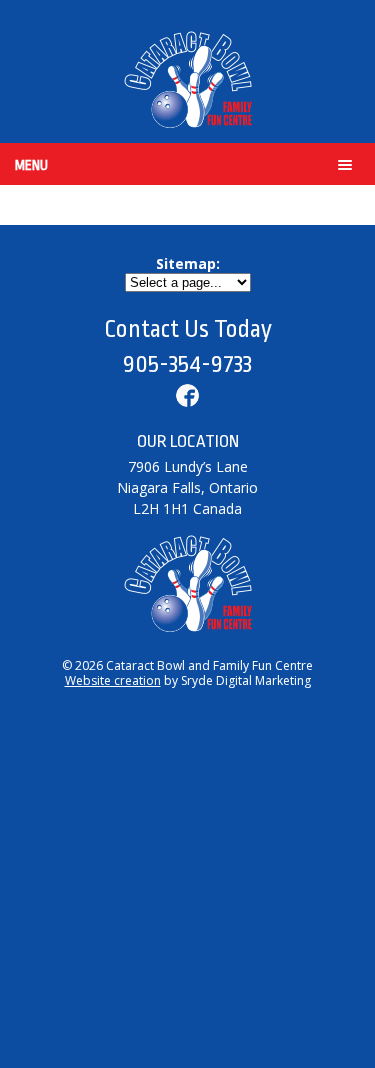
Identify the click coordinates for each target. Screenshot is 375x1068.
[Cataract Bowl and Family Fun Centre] (188, 81)
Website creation (113, 680)
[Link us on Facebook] (187, 399)
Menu (31, 165)
